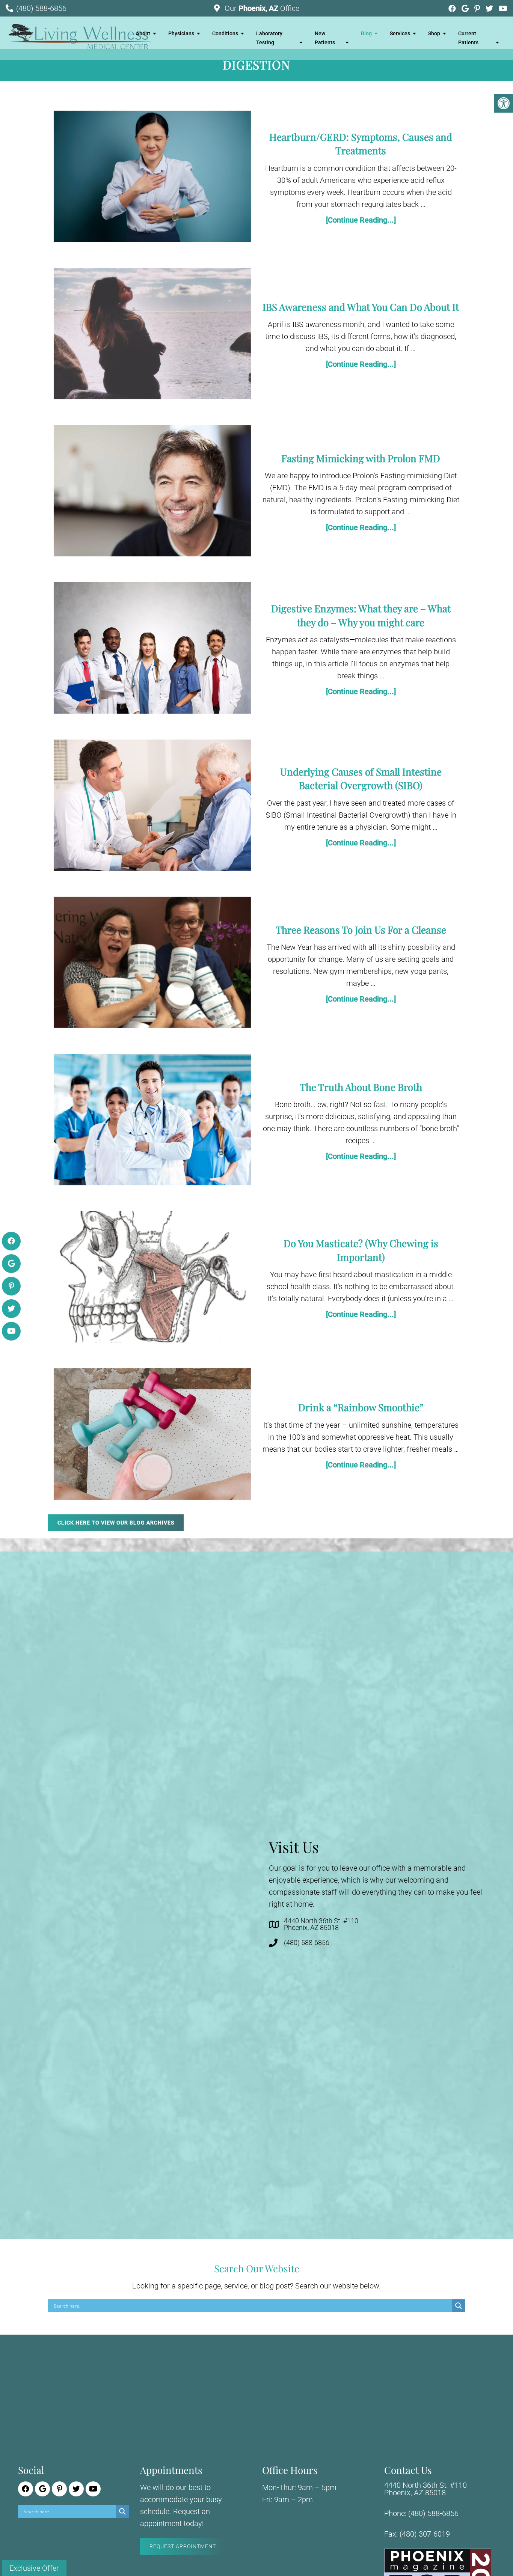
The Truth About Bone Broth (361, 1087)
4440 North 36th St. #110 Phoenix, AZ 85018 (321, 1924)
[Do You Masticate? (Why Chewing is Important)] (152, 1278)
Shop (434, 33)
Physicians (181, 33)
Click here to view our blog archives (116, 1523)
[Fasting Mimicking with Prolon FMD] (152, 492)
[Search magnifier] (459, 2306)
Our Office (261, 8)
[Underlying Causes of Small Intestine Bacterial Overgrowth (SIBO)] (152, 807)
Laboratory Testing (269, 38)
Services (400, 33)
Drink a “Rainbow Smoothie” (361, 1407)
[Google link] (466, 9)
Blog (366, 33)
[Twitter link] (490, 9)
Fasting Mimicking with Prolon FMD (361, 458)
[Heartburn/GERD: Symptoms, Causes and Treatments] (152, 178)
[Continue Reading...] (361, 220)
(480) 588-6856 (41, 8)
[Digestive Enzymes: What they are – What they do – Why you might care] (152, 650)
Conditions (225, 33)
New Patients (325, 38)
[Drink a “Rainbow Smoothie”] (152, 1436)
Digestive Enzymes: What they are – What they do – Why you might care (361, 615)
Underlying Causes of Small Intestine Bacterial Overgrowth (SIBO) (361, 778)
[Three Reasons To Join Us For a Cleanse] (152, 964)
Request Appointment (183, 2546)
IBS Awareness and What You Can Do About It (361, 307)
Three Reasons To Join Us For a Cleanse (361, 930)
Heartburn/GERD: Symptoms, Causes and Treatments (361, 144)
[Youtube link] (503, 9)
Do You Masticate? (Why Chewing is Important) (361, 1250)
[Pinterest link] (478, 9)
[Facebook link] (453, 9)
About (143, 33)
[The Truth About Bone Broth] (152, 1121)
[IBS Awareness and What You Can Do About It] (152, 335)
